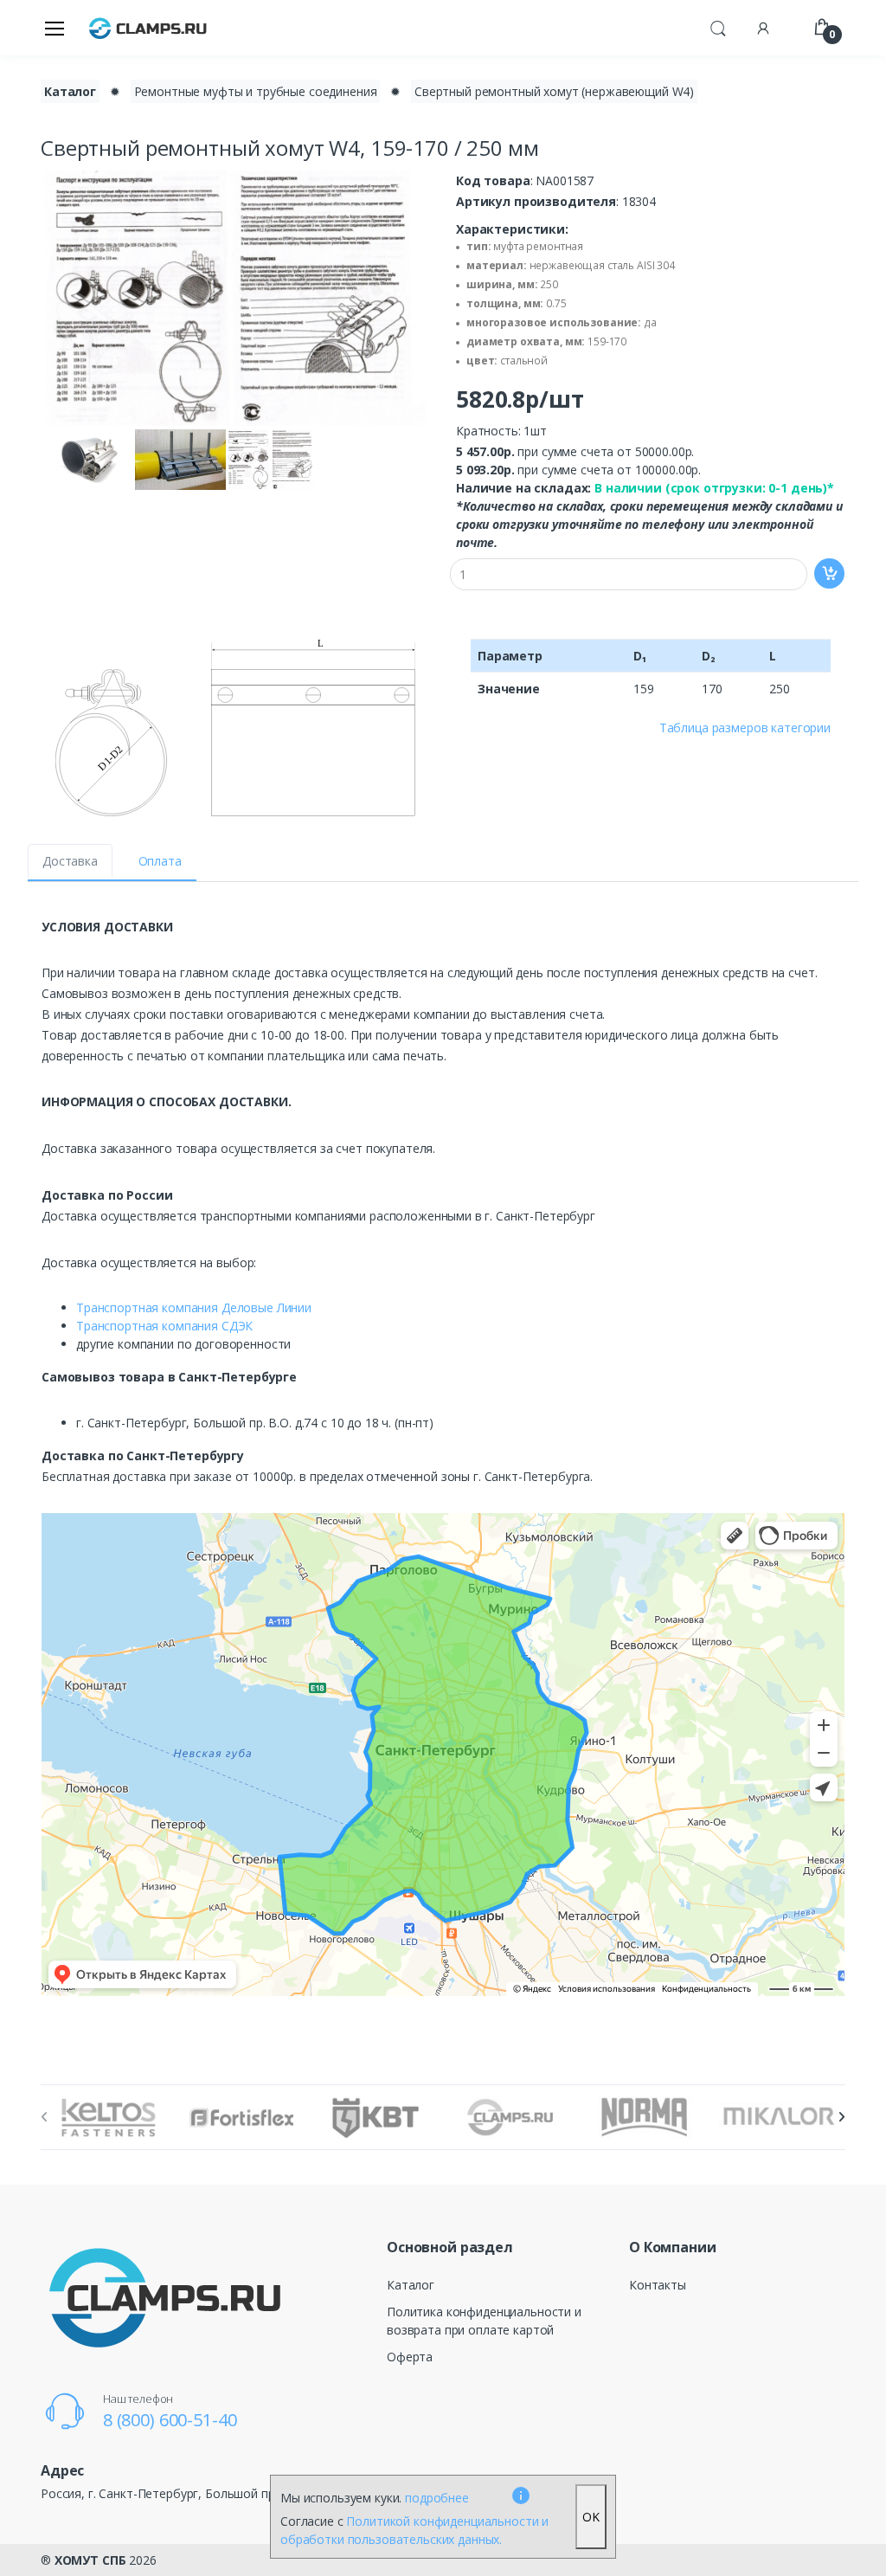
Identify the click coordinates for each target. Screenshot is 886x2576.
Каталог (70, 91)
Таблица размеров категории (745, 728)
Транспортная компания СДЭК (164, 1326)
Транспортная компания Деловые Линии (194, 1307)
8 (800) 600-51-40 (170, 2420)
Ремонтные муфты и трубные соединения (256, 91)
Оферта (410, 2357)
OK (591, 2517)
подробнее (437, 2498)
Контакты (658, 2285)
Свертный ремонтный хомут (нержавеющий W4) (554, 91)
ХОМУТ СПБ (90, 2560)
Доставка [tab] (70, 861)
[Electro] (148, 27)
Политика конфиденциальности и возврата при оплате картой (484, 2321)
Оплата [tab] (160, 861)
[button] (718, 26)
